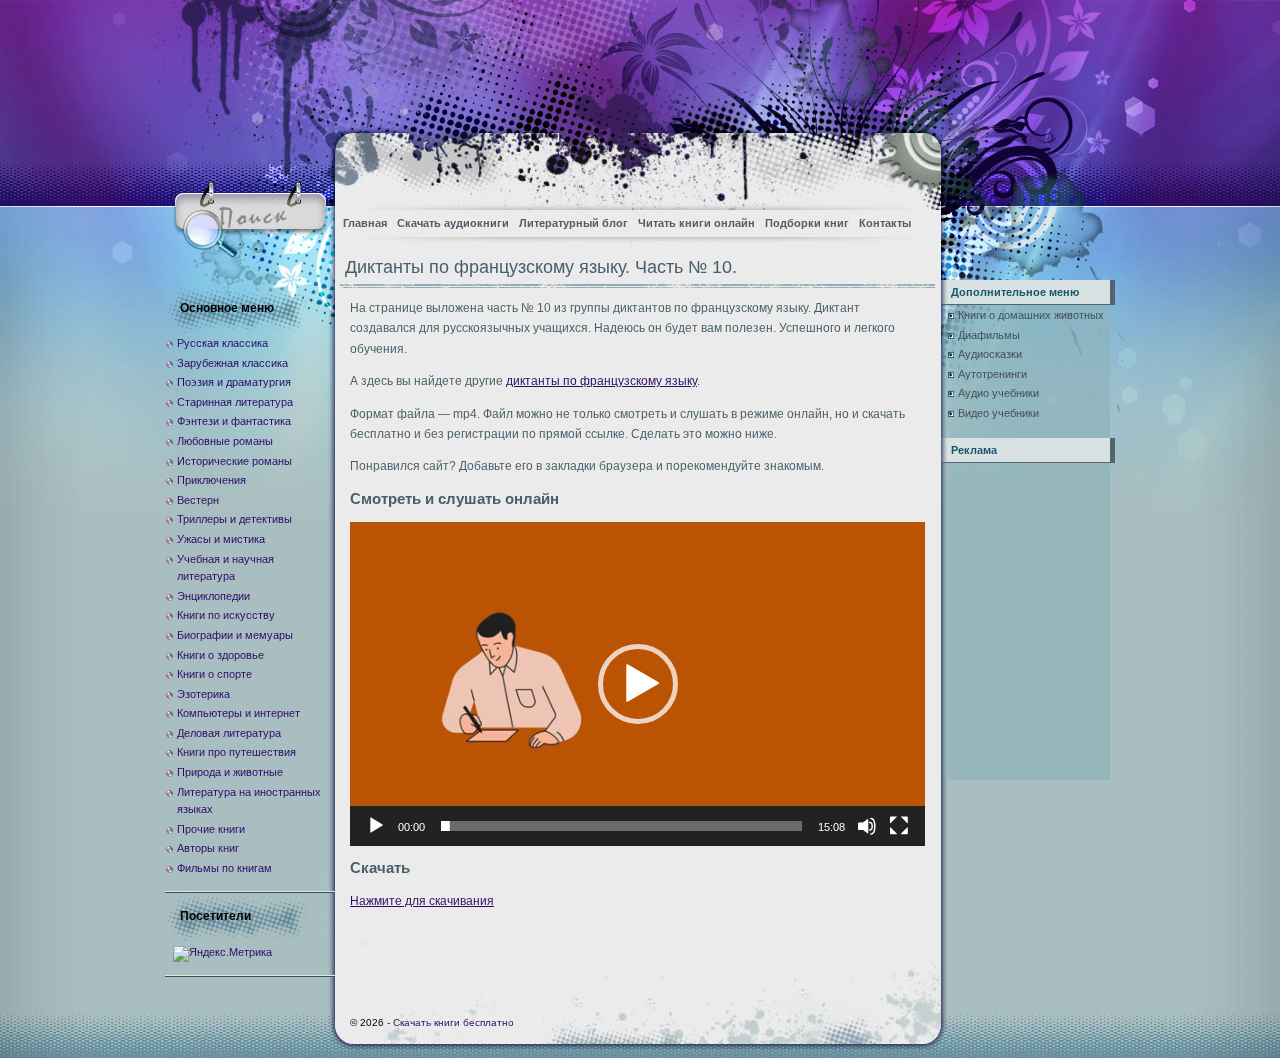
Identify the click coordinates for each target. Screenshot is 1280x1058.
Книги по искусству (226, 615)
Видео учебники (998, 413)
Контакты (885, 223)
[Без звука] (867, 826)
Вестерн (198, 500)
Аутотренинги (992, 374)
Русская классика (222, 343)
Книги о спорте (214, 674)
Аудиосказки (990, 354)
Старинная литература (235, 402)
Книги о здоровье (220, 655)
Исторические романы (234, 461)
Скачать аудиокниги (453, 223)
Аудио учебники (998, 393)
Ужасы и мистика (221, 539)
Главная (365, 223)
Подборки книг (807, 223)
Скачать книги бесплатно (453, 1022)
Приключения (211, 480)
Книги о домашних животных (1031, 315)
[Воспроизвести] (376, 826)
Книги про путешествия (236, 752)
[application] (637, 683)
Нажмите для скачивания (422, 901)
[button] (638, 684)
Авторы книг (208, 848)
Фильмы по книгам (224, 868)
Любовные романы (225, 441)
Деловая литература (229, 733)
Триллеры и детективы (234, 519)
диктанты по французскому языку (601, 381)
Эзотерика (203, 694)
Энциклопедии (213, 596)
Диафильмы (989, 335)
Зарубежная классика (232, 363)
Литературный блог (573, 223)
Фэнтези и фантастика (234, 421)
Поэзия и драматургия (234, 382)
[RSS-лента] (908, 165)
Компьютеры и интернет (238, 713)
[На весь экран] (899, 826)
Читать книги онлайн (696, 223)
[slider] (621, 826)
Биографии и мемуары (235, 635)
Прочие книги (211, 829)
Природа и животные (230, 772)
